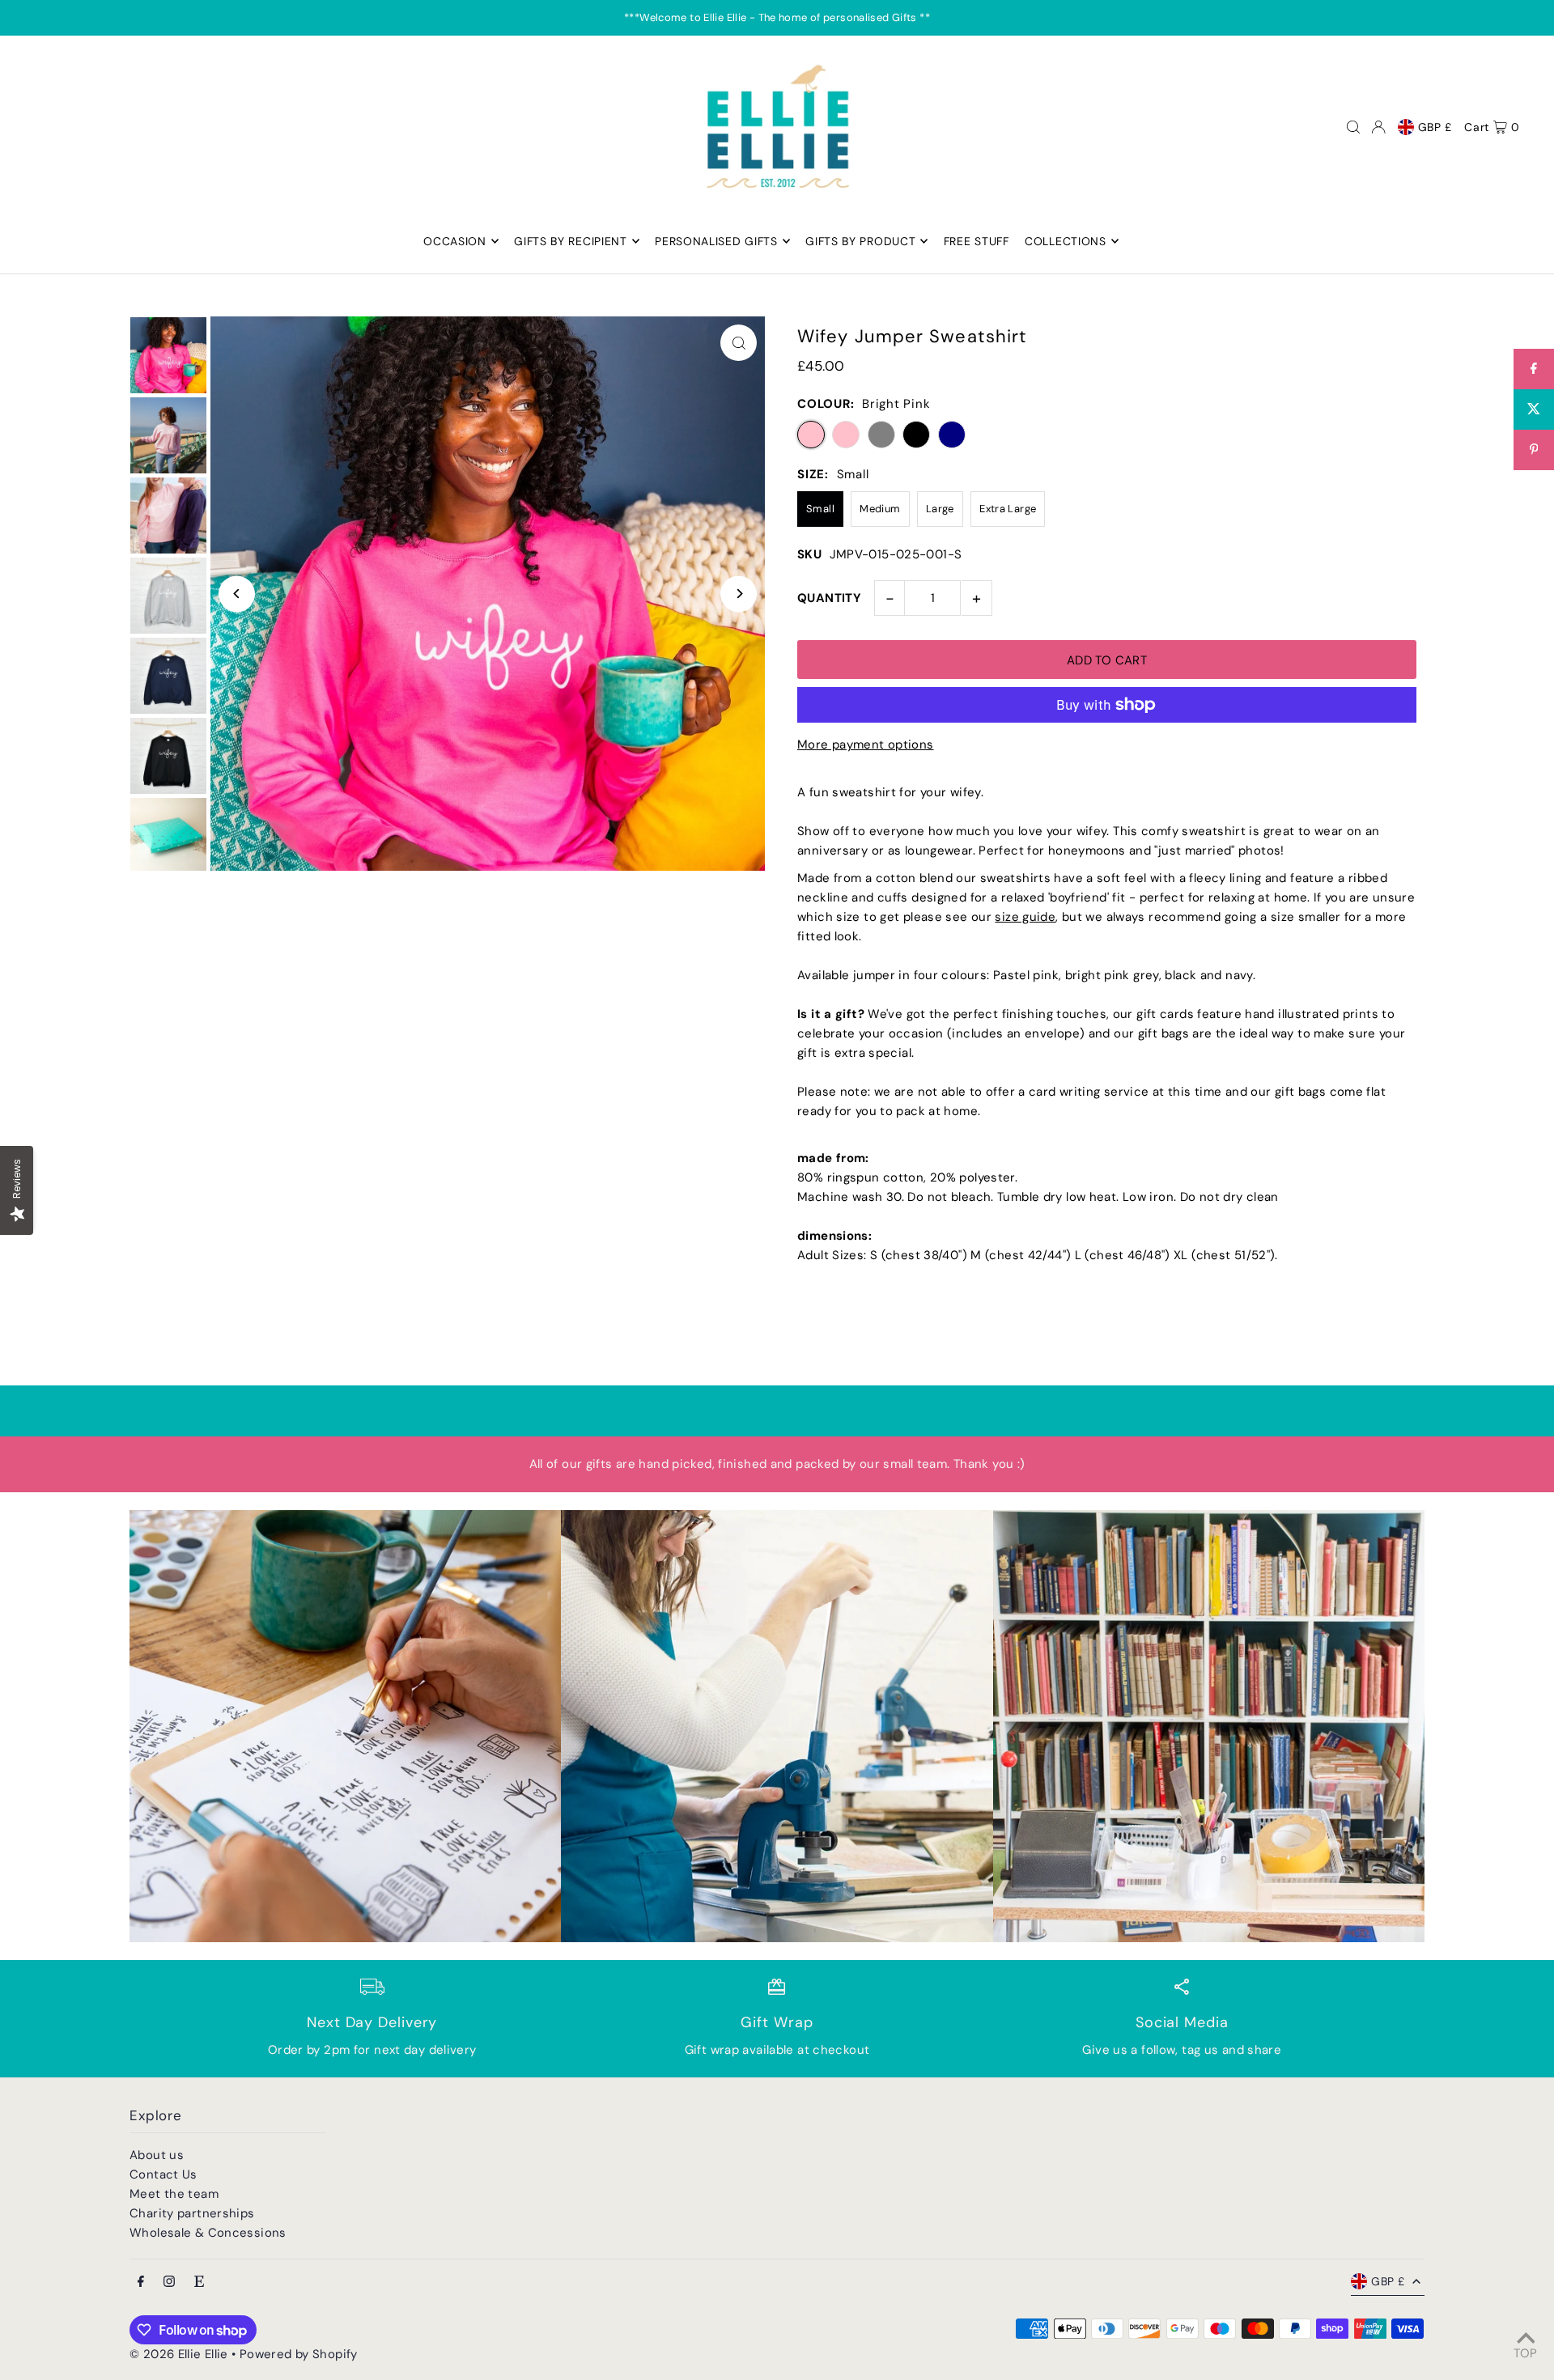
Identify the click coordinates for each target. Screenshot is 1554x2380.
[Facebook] (141, 2282)
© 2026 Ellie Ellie (180, 2354)
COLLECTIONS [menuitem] (1066, 241)
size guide (1025, 917)
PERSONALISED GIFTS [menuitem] (716, 241)
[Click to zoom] (739, 343)
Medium (880, 509)
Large (940, 509)
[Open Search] (1353, 127)
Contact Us (163, 2174)
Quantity (829, 598)
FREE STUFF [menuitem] (977, 241)
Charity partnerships (192, 2213)
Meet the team (174, 2194)
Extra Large (1008, 509)
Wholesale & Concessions (208, 2233)
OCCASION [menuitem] (455, 241)
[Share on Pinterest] (1534, 450)
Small (820, 509)
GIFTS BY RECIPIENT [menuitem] (571, 241)
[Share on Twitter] (1534, 409)
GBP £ (1435, 127)
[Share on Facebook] (1534, 369)
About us (157, 2155)
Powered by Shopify (299, 2354)
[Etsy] (199, 2282)
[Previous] (237, 594)
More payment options (866, 745)
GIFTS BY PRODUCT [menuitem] (860, 241)
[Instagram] (169, 2282)
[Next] (739, 594)
